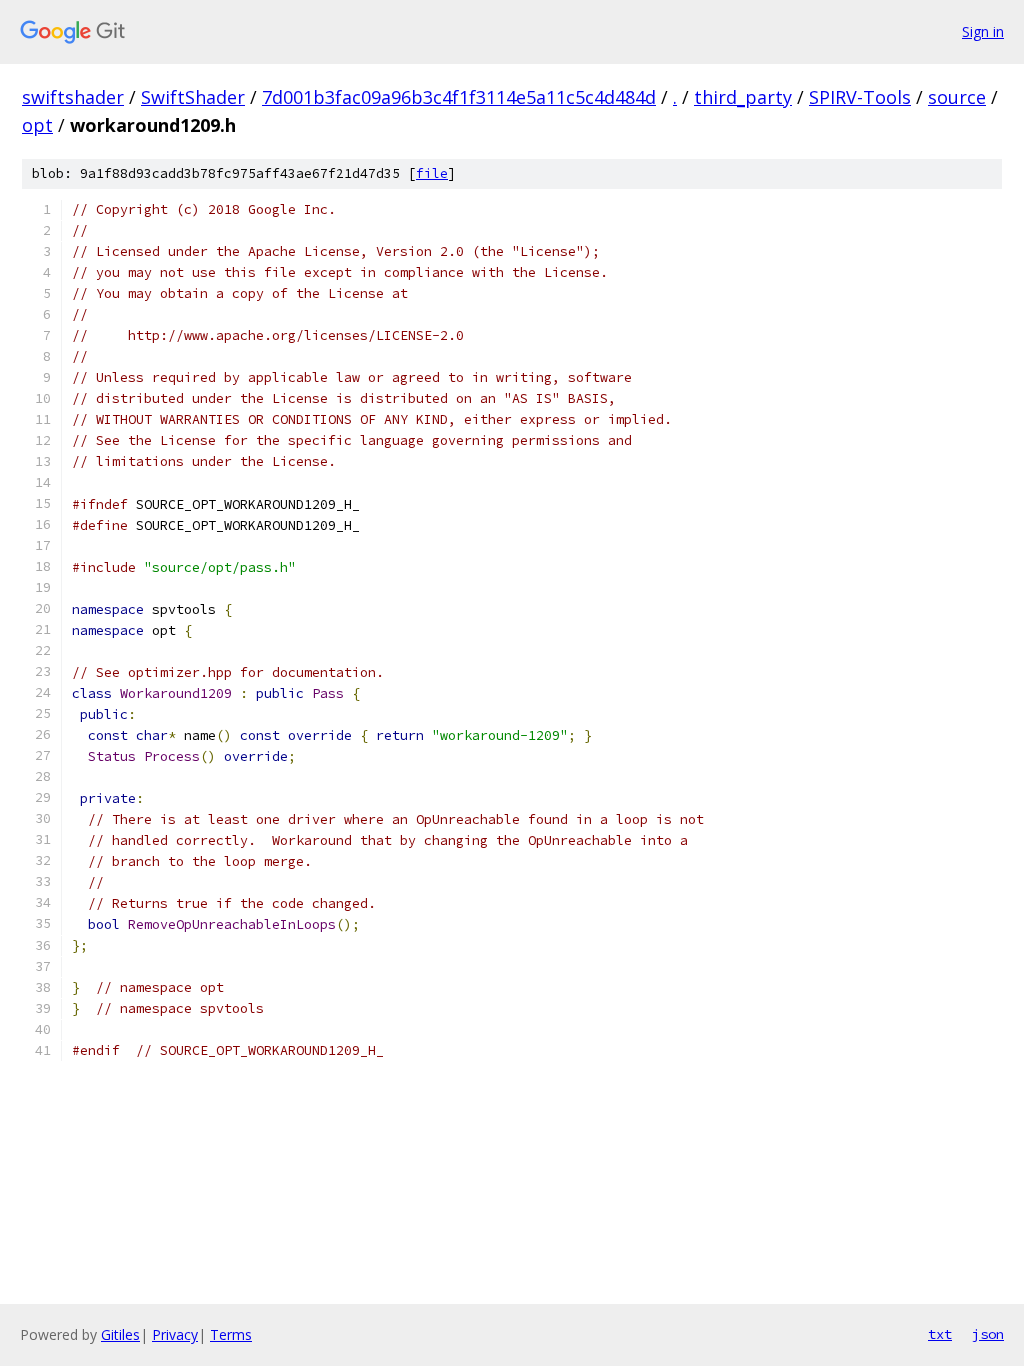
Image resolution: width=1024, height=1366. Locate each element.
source (957, 97)
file (432, 173)
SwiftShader (193, 97)
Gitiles (120, 1334)
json (988, 1334)
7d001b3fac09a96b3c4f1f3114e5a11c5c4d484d (459, 97)
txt (940, 1334)
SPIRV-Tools (860, 97)
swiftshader (73, 97)
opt (37, 125)
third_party (743, 97)
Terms (231, 1334)
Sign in (983, 31)
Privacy (175, 1334)
